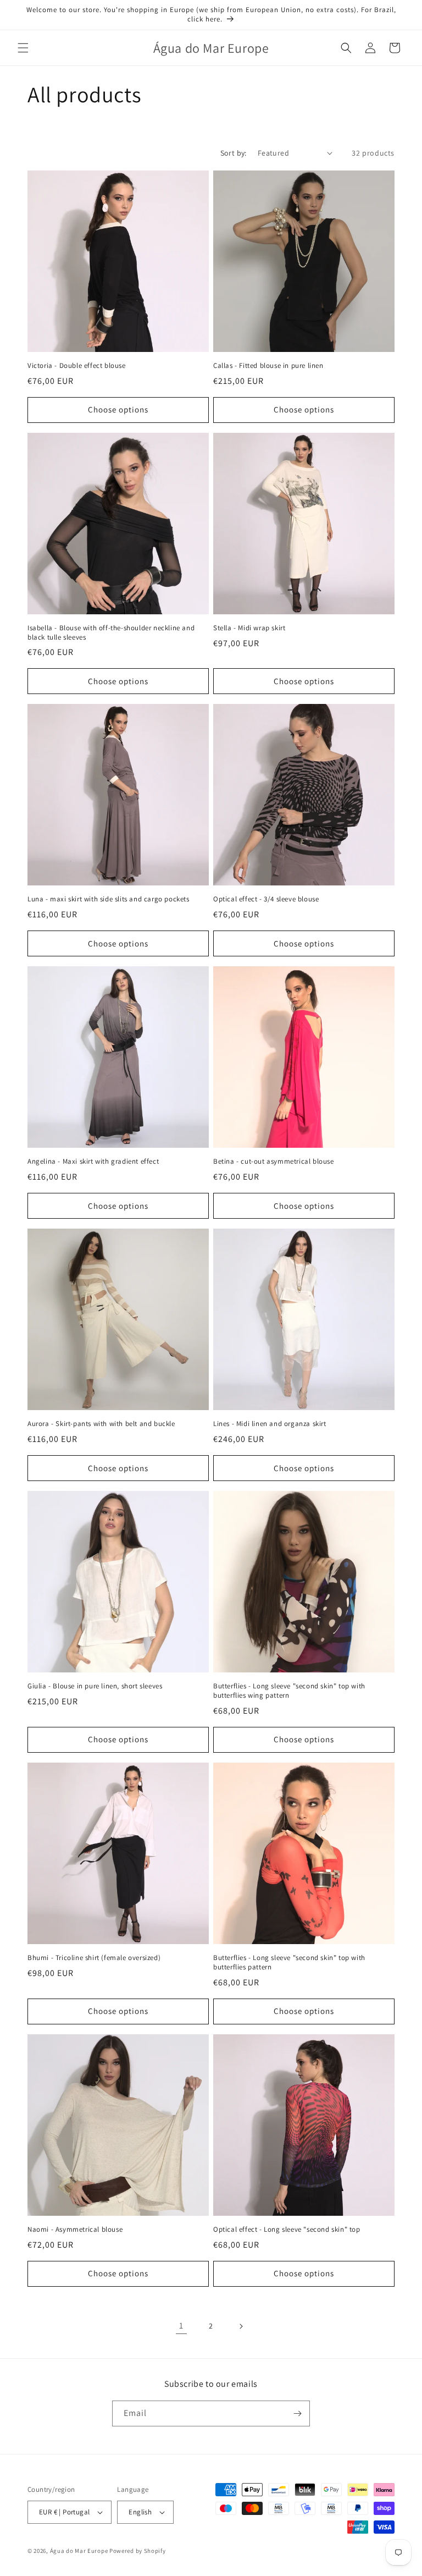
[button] (23, 48)
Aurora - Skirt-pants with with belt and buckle (101, 1424)
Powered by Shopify (138, 2551)
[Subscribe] (297, 2413)
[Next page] (241, 2326)
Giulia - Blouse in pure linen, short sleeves (95, 1686)
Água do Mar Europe (79, 2551)
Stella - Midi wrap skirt (249, 628)
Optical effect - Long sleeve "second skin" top (287, 2230)
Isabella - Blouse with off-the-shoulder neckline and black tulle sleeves (111, 633)
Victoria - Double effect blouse (77, 366)
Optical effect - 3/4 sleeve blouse (266, 899)
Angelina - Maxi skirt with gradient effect (93, 1162)
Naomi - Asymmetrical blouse (75, 2230)
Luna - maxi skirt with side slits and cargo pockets (109, 899)
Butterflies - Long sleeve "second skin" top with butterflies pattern (289, 1963)
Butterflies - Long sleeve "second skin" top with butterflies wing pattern (289, 1691)
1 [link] (181, 2325)
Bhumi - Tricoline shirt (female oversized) (94, 1958)
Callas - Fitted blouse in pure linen (268, 366)
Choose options (118, 409)
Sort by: (234, 153)
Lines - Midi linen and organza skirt (270, 1424)
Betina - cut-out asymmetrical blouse (274, 1162)
